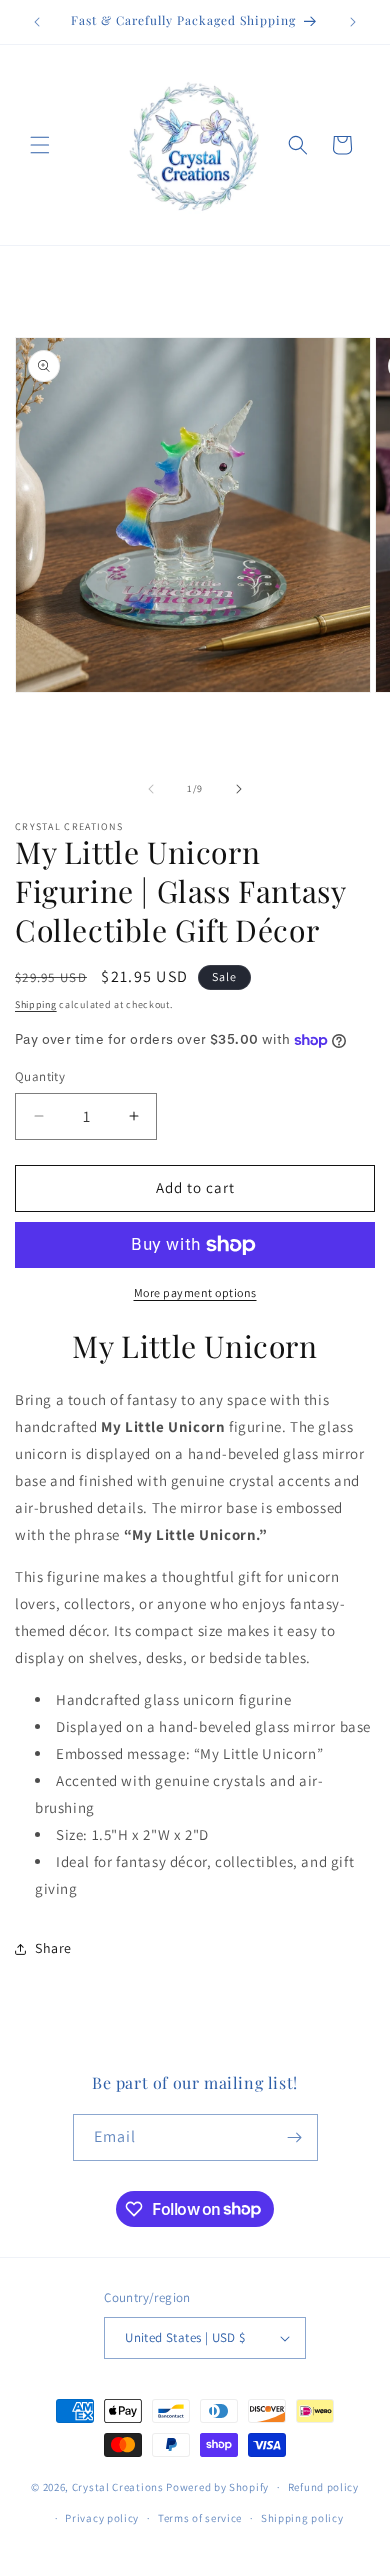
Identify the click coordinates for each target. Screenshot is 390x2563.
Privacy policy (102, 2518)
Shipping (36, 1004)
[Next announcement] (353, 22)
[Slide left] (151, 789)
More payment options (195, 1292)
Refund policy (323, 2487)
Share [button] (53, 1948)
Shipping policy (302, 2518)
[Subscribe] (295, 2137)
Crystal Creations (118, 2487)
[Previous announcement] (37, 22)
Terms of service (200, 2518)
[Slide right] (239, 789)
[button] (40, 145)
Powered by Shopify (217, 2487)
